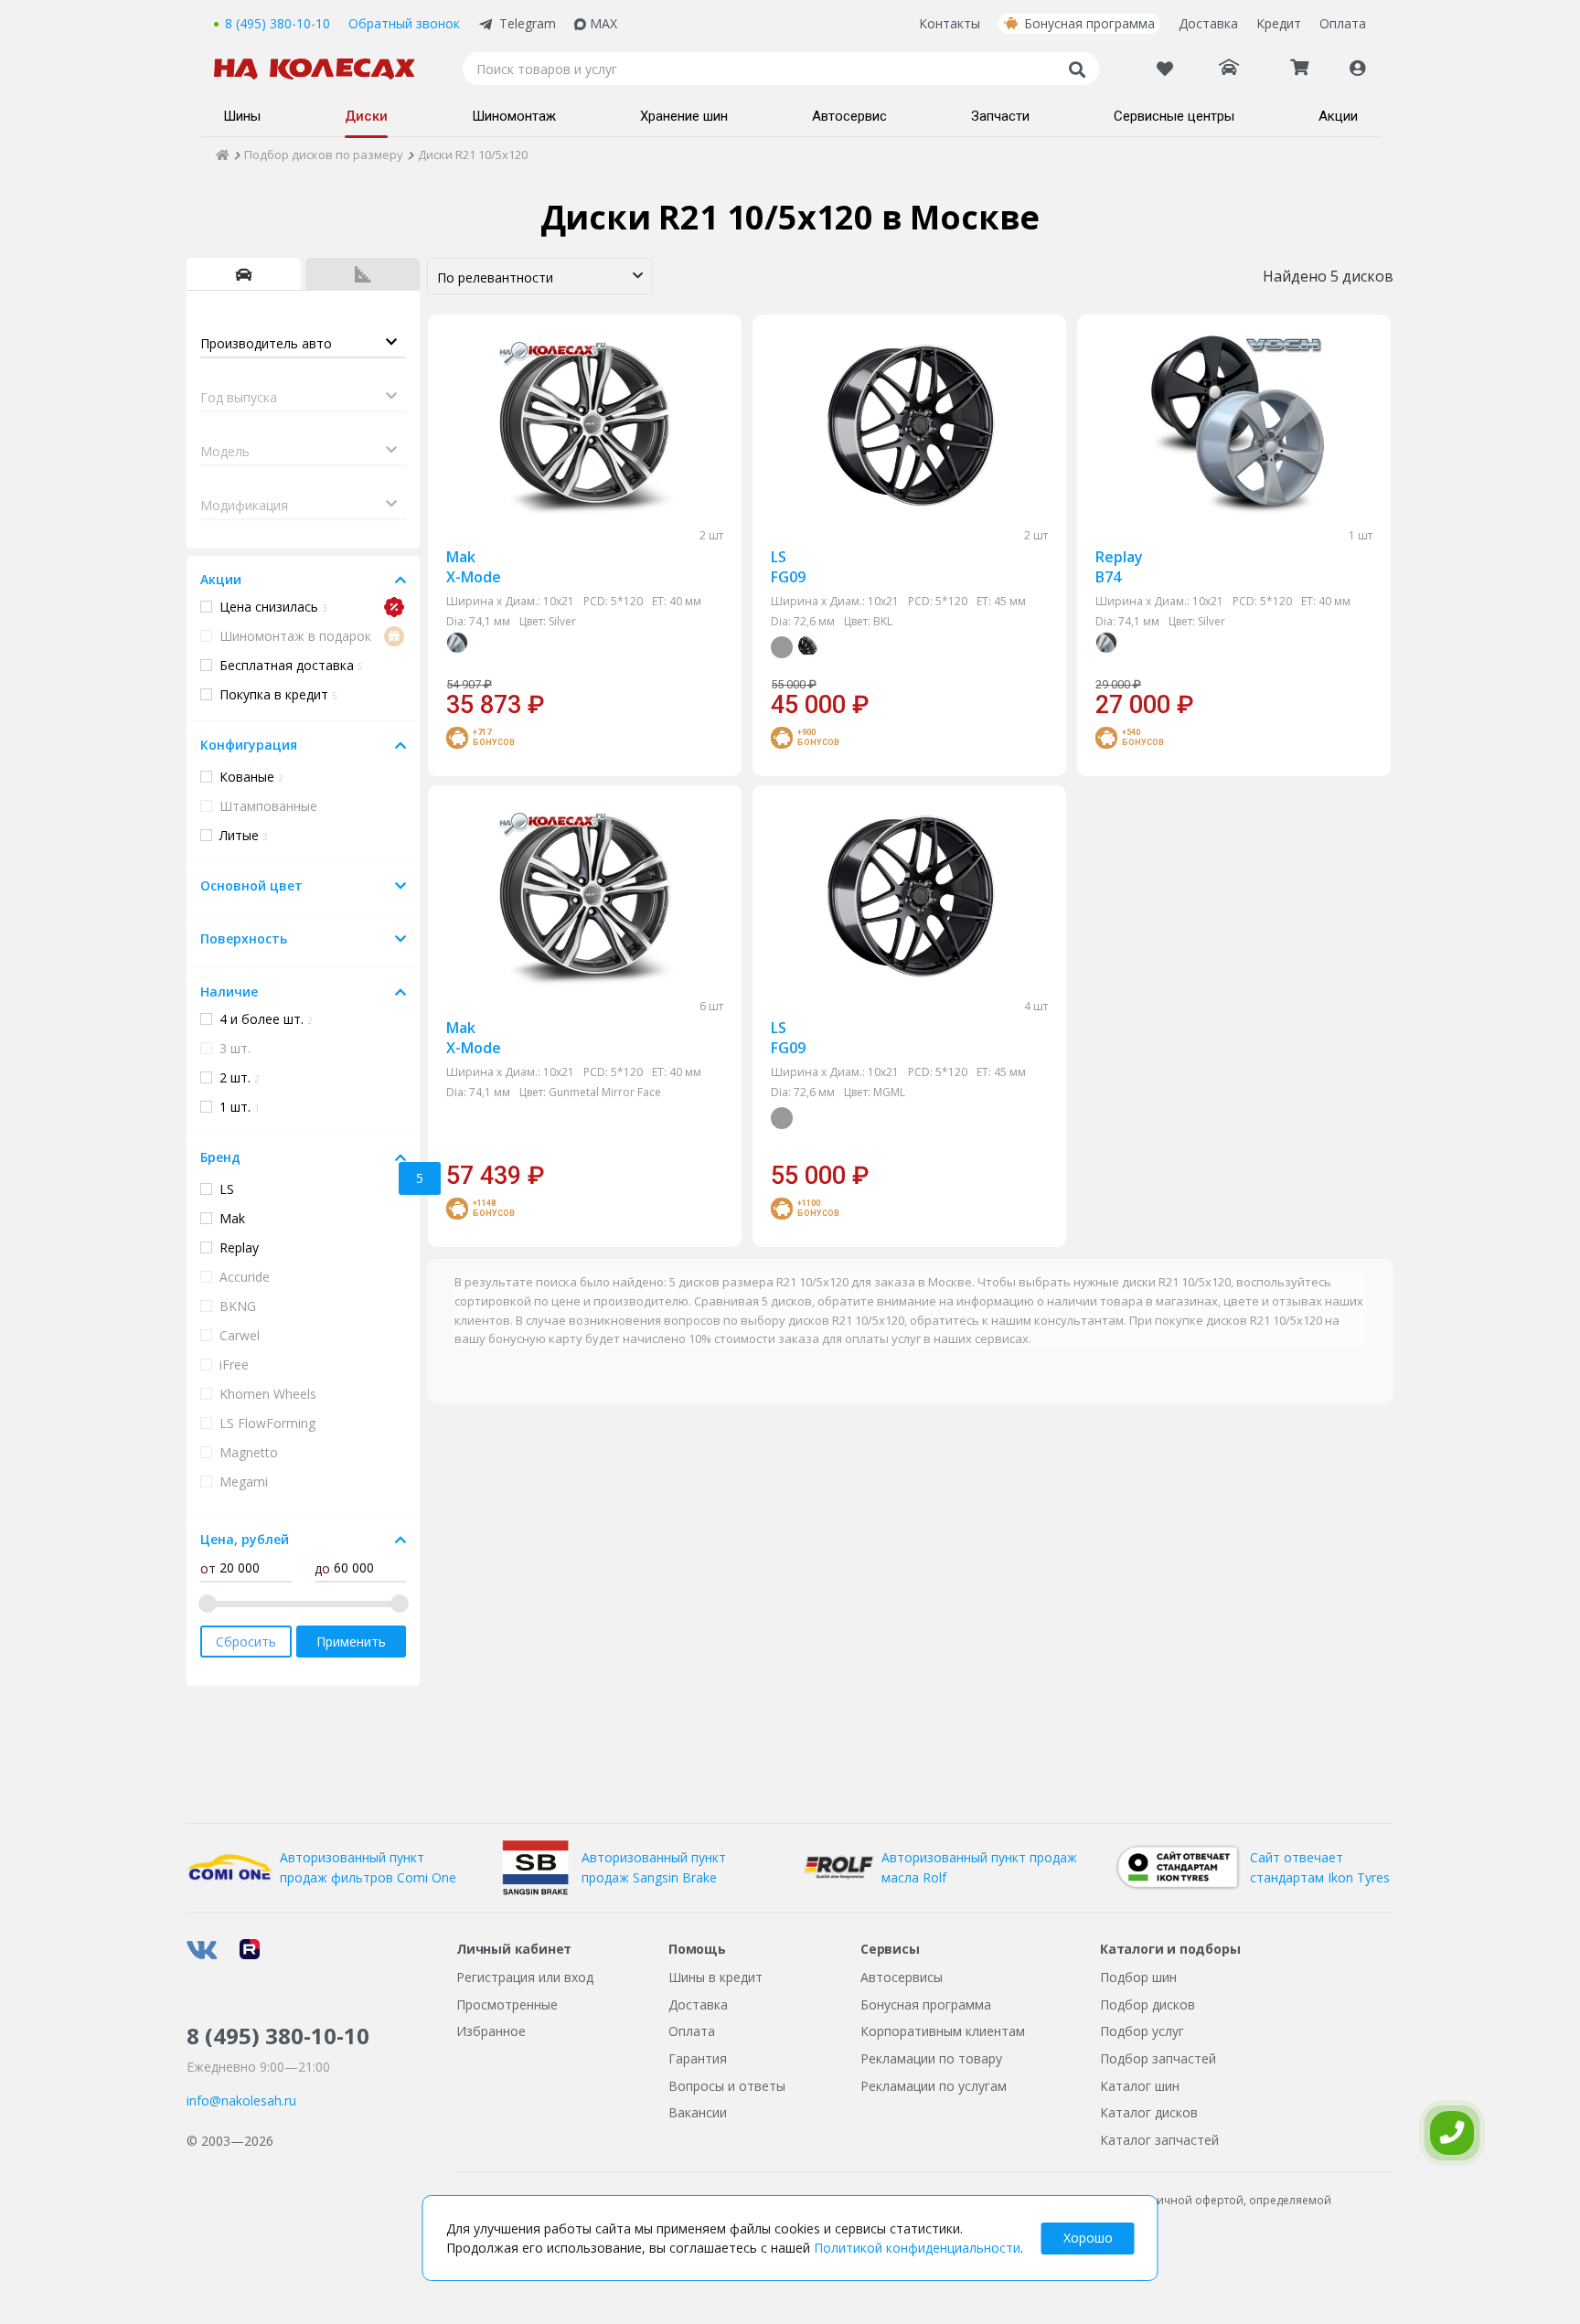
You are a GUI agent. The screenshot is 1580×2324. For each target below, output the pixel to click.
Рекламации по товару (931, 2058)
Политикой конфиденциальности (917, 2248)
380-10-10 (278, 2036)
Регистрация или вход (525, 1977)
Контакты (950, 23)
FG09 (788, 567)
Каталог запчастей (1159, 2140)
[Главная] (223, 155)
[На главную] (324, 69)
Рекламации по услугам (934, 2086)
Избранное (491, 2031)
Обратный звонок (404, 23)
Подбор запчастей (1158, 2058)
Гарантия (698, 2058)
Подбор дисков (1148, 2004)
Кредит (1279, 23)
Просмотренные (507, 2004)
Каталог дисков (1149, 2112)
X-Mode (474, 567)
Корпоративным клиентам (943, 2031)
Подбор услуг (1142, 2031)
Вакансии (698, 2112)
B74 (1119, 567)
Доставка (1208, 23)
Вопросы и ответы (727, 2086)
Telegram (528, 23)
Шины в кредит (715, 1977)
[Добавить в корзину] (703, 697)
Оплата (1343, 23)
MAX (603, 23)
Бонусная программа (1089, 23)
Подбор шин (1138, 1977)
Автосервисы (902, 1977)
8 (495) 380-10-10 (278, 23)
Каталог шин (1140, 2086)
